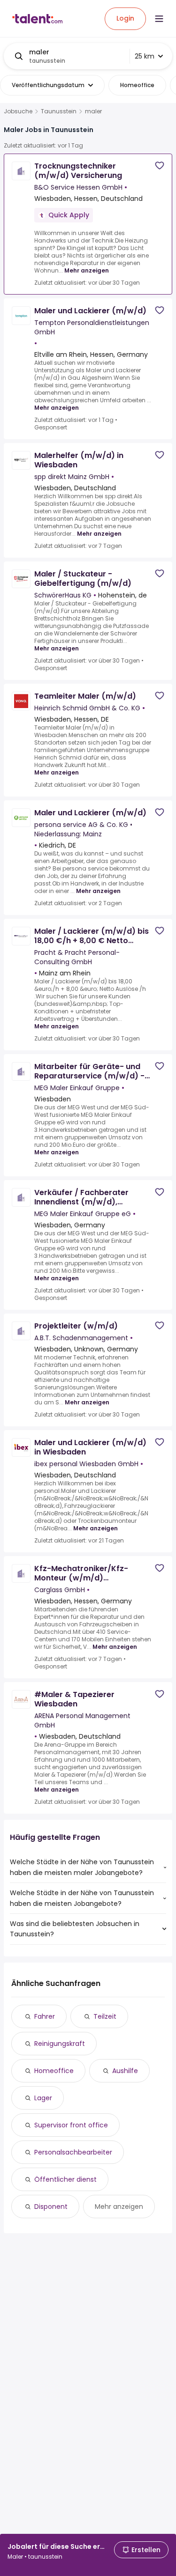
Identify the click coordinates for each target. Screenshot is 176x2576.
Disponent (51, 2207)
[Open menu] (159, 19)
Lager (43, 2098)
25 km (145, 56)
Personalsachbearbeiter (73, 2152)
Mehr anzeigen (87, 270)
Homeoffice (54, 2071)
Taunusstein (59, 111)
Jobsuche (18, 111)
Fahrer (45, 2016)
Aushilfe (125, 2071)
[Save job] (160, 166)
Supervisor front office (71, 2125)
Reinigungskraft (60, 2044)
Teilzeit (105, 2016)
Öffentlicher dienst (65, 2179)
